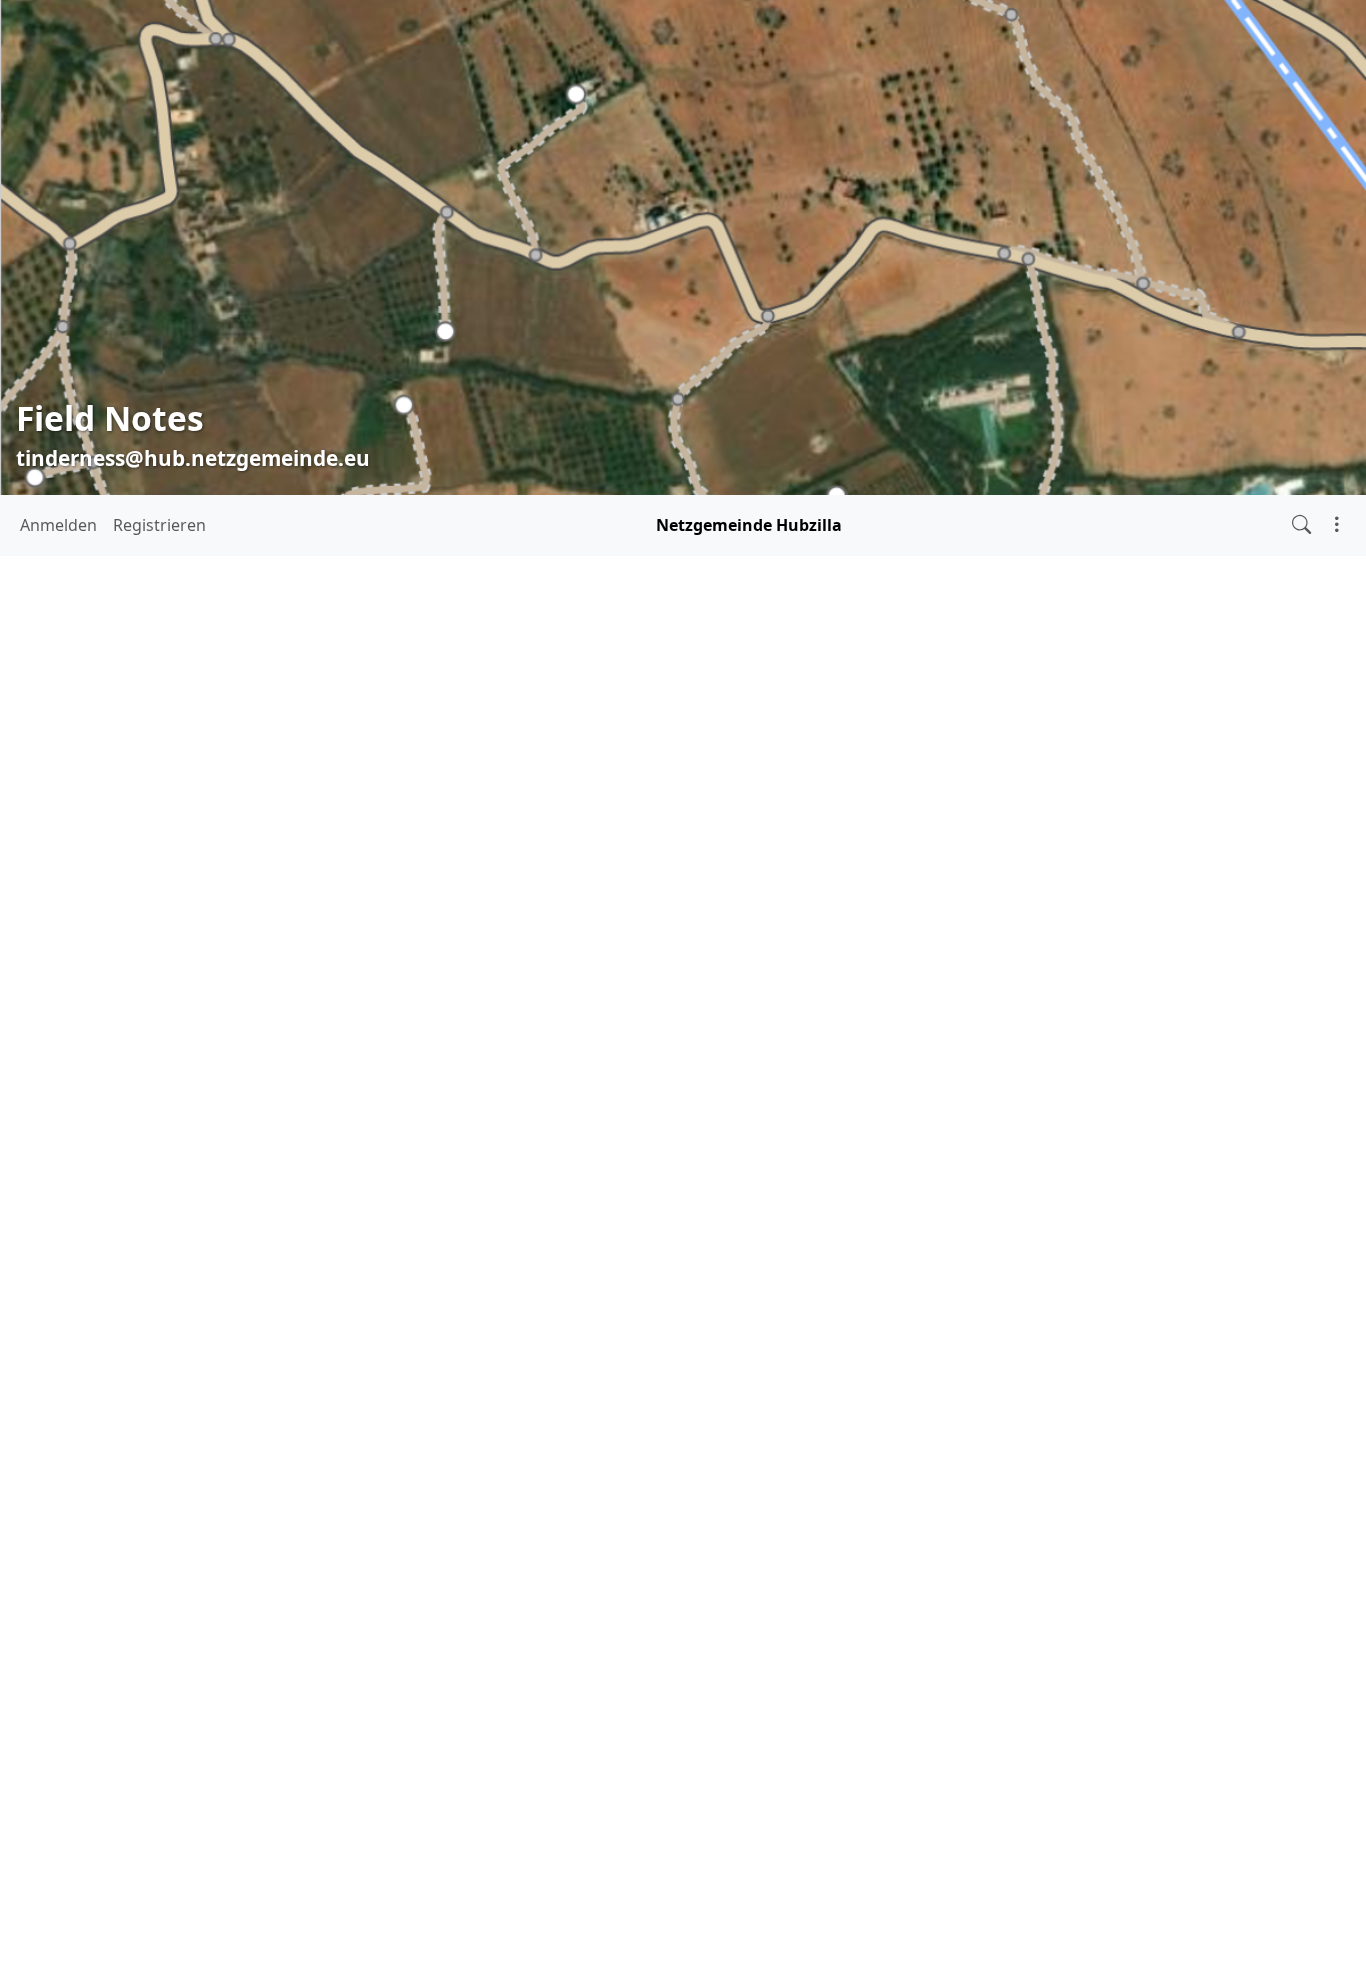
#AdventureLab (85, 1156)
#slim (121, 1312)
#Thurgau (206, 1346)
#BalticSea (176, 1156)
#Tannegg (135, 1346)
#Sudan (59, 1344)
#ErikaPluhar (259, 1156)
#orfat (210, 1274)
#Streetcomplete (226, 1310)
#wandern (278, 1346)
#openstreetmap (101, 1272)
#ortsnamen (276, 1274)
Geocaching (933, 759)
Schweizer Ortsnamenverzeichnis (528, 944)
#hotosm (102, 1235)
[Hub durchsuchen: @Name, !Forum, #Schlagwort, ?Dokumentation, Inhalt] (1301, 525)
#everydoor (55, 1180)
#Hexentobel (118, 1204)
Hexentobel (476, 812)
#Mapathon (203, 1240)
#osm (63, 1307)
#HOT (241, 1204)
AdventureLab (511, 785)
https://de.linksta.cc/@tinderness (140, 1071)
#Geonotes (283, 1180)
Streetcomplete (576, 759)
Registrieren (159, 526)
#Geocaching (197, 1180)
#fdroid (123, 1180)
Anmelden (58, 526)
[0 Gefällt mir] (370, 1142)
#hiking (192, 1204)
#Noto (268, 1240)
